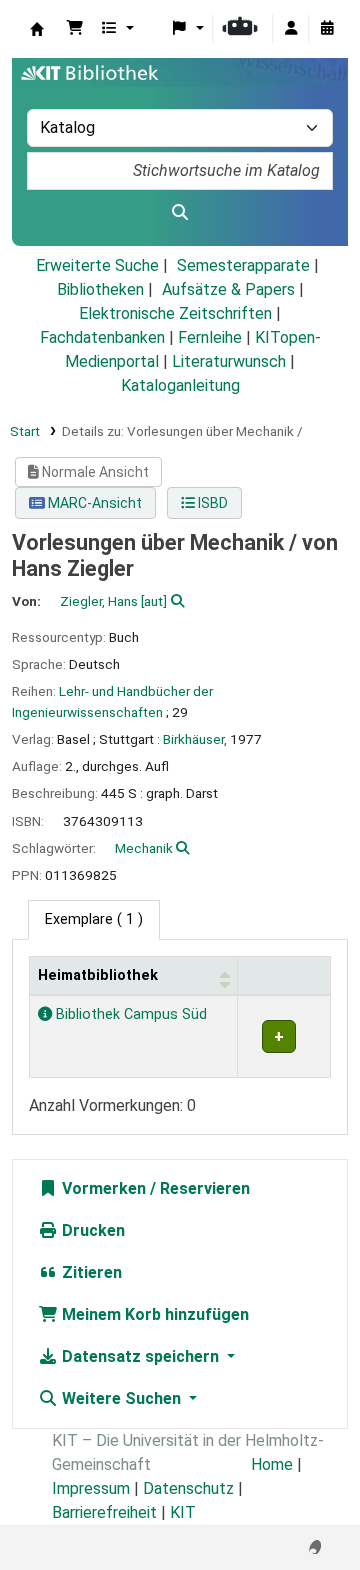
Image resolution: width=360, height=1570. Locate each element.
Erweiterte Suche (97, 265)
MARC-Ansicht (93, 503)
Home (272, 1464)
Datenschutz (188, 1488)
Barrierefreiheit (104, 1512)
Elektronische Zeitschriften (175, 313)
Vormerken (102, 1188)
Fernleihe (210, 337)
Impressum (91, 1488)
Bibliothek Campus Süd (129, 1014)
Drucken (91, 1230)
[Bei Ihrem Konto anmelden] (291, 29)
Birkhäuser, (195, 739)
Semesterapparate (243, 265)
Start (25, 431)
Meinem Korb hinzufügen (153, 1314)
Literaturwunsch (229, 361)
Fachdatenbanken (102, 337)
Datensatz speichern (140, 1356)
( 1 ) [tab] (94, 919)
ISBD (211, 503)
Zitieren (90, 1272)
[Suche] (180, 213)
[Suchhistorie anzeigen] (327, 29)
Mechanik (144, 848)
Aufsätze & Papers (228, 289)
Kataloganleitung (180, 385)
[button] (75, 29)
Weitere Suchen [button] (121, 1398)
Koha (37, 29)
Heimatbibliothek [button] (98, 975)
